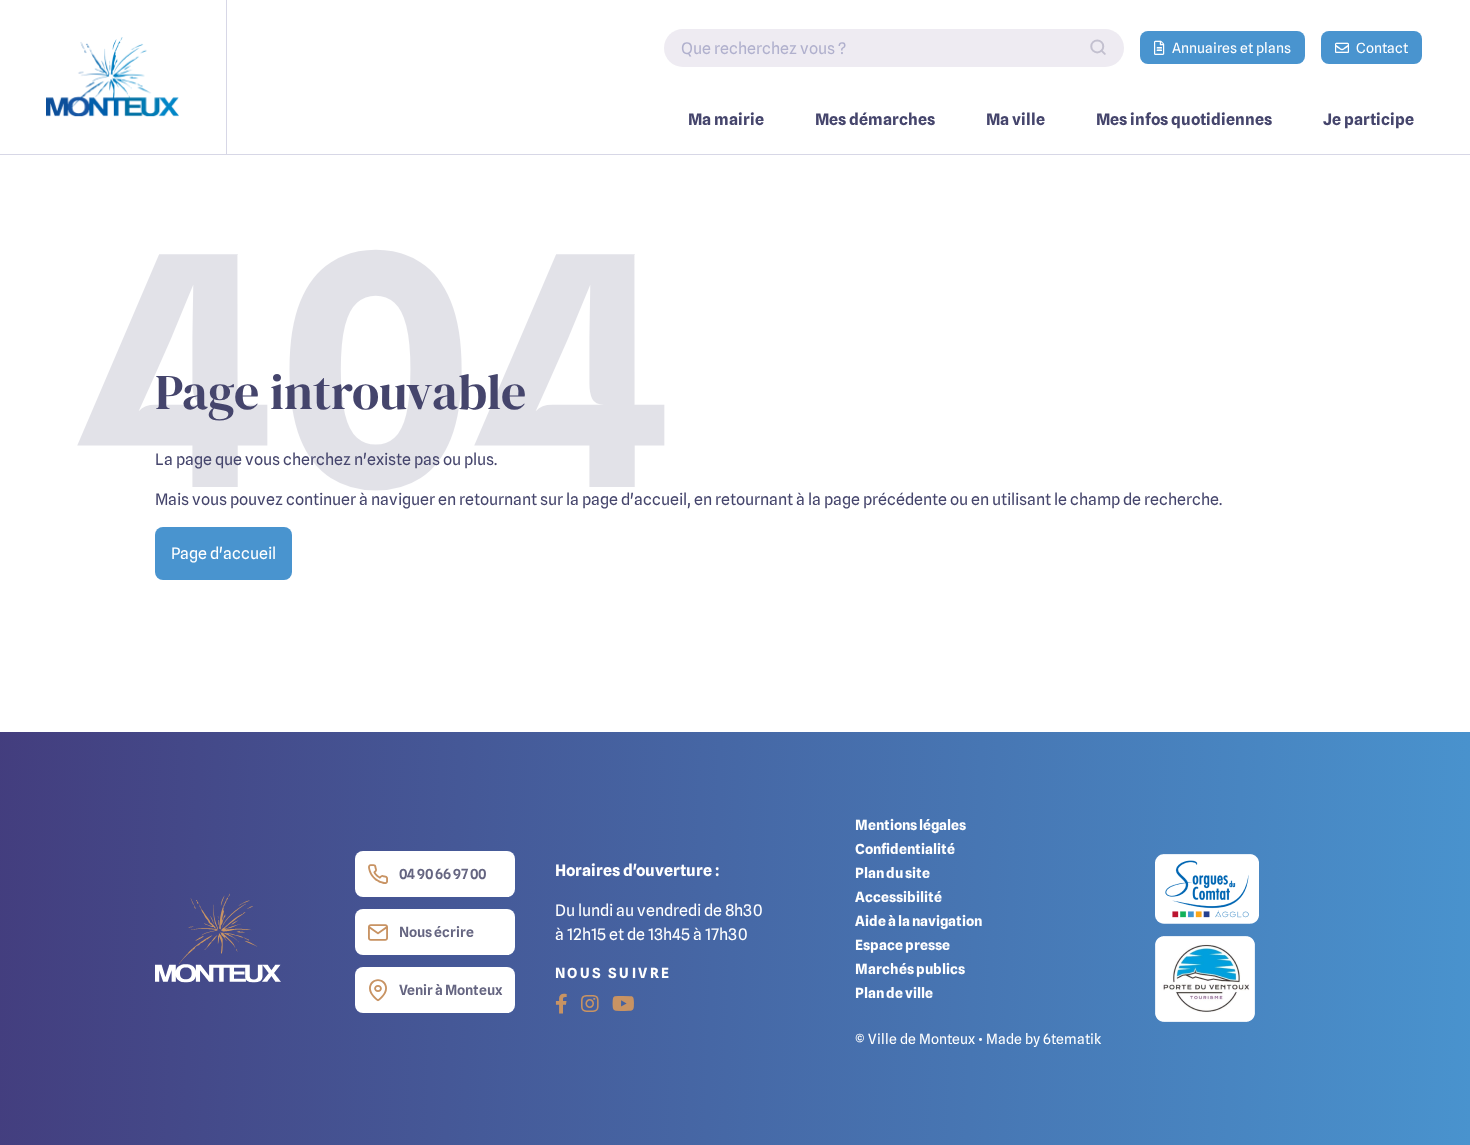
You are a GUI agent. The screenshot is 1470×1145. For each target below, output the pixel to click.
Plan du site (892, 872)
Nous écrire (436, 931)
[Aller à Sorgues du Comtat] (1207, 894)
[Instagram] (590, 1004)
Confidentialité (905, 848)
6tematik (1072, 1038)
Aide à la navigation (918, 920)
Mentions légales (910, 824)
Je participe (1368, 119)
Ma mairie (726, 119)
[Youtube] (623, 1004)
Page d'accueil (223, 553)
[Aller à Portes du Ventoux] (1205, 978)
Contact (1380, 47)
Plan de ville (894, 992)
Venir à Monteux (450, 989)
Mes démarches (875, 119)
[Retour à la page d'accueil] (113, 77)
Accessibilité (898, 896)
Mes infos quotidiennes (1184, 119)
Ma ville (1015, 119)
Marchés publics (910, 968)
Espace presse (902, 944)
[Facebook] (561, 1004)
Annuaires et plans (1230, 47)
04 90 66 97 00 (442, 873)
